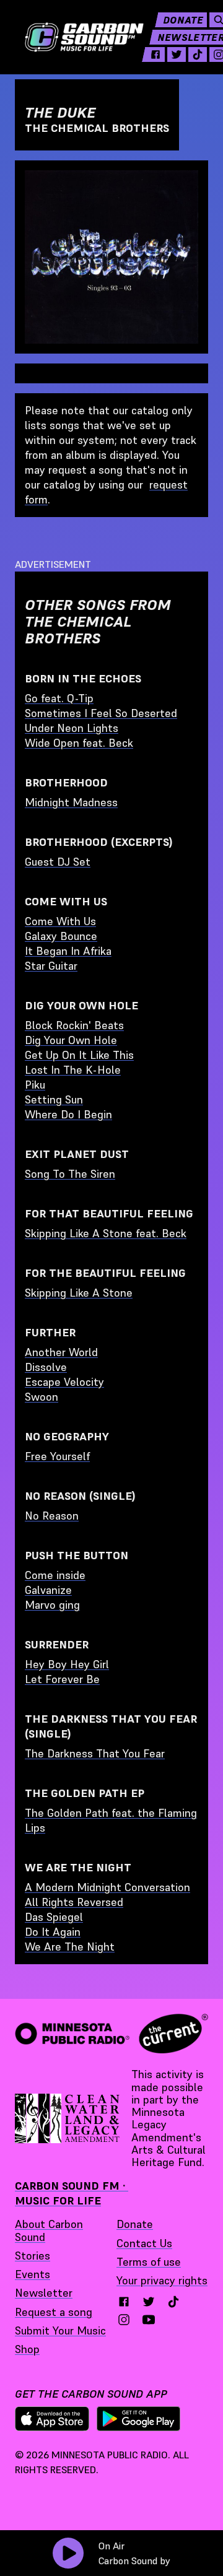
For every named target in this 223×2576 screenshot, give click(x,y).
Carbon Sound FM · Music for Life (72, 2193)
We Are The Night (70, 1947)
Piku (35, 1085)
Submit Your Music (60, 2330)
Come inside (55, 1575)
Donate (183, 20)
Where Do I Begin (68, 1114)
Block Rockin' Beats (74, 1025)
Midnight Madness (71, 802)
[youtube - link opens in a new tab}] (149, 2320)
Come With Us (60, 921)
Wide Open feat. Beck (79, 743)
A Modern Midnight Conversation (107, 1887)
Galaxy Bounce (61, 936)
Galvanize (48, 1590)
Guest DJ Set (58, 862)
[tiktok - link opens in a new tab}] (173, 2302)
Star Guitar (51, 966)
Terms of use (149, 2262)
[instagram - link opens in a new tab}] (124, 2320)
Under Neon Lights (72, 728)
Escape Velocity (64, 1382)
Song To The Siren (70, 1174)
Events (33, 2274)
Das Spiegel (54, 1917)
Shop (27, 2349)
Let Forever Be (62, 1679)
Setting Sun (54, 1099)
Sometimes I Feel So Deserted (101, 713)
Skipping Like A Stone (79, 1293)
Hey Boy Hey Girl (67, 1664)
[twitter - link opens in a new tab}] (149, 2302)
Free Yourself (57, 1456)
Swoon (42, 1397)
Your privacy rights (162, 2280)
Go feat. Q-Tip (59, 698)
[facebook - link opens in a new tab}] (124, 2302)
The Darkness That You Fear (95, 1753)
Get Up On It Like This (79, 1055)
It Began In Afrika (68, 951)
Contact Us (144, 2243)
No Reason (52, 1516)
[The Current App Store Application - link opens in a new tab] (52, 2419)
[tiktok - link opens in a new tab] (198, 54)
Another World (61, 1352)
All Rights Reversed (74, 1902)
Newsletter (44, 2293)
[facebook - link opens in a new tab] (155, 54)
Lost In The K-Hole (73, 1070)
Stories (33, 2256)
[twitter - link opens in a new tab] (177, 54)
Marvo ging (52, 1605)
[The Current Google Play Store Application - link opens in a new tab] (139, 2419)
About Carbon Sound (49, 2230)
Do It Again (53, 1932)
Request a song (54, 2312)
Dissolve (46, 1367)
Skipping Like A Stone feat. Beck (106, 1233)
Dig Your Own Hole (71, 1040)
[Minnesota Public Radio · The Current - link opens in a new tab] (111, 2034)
